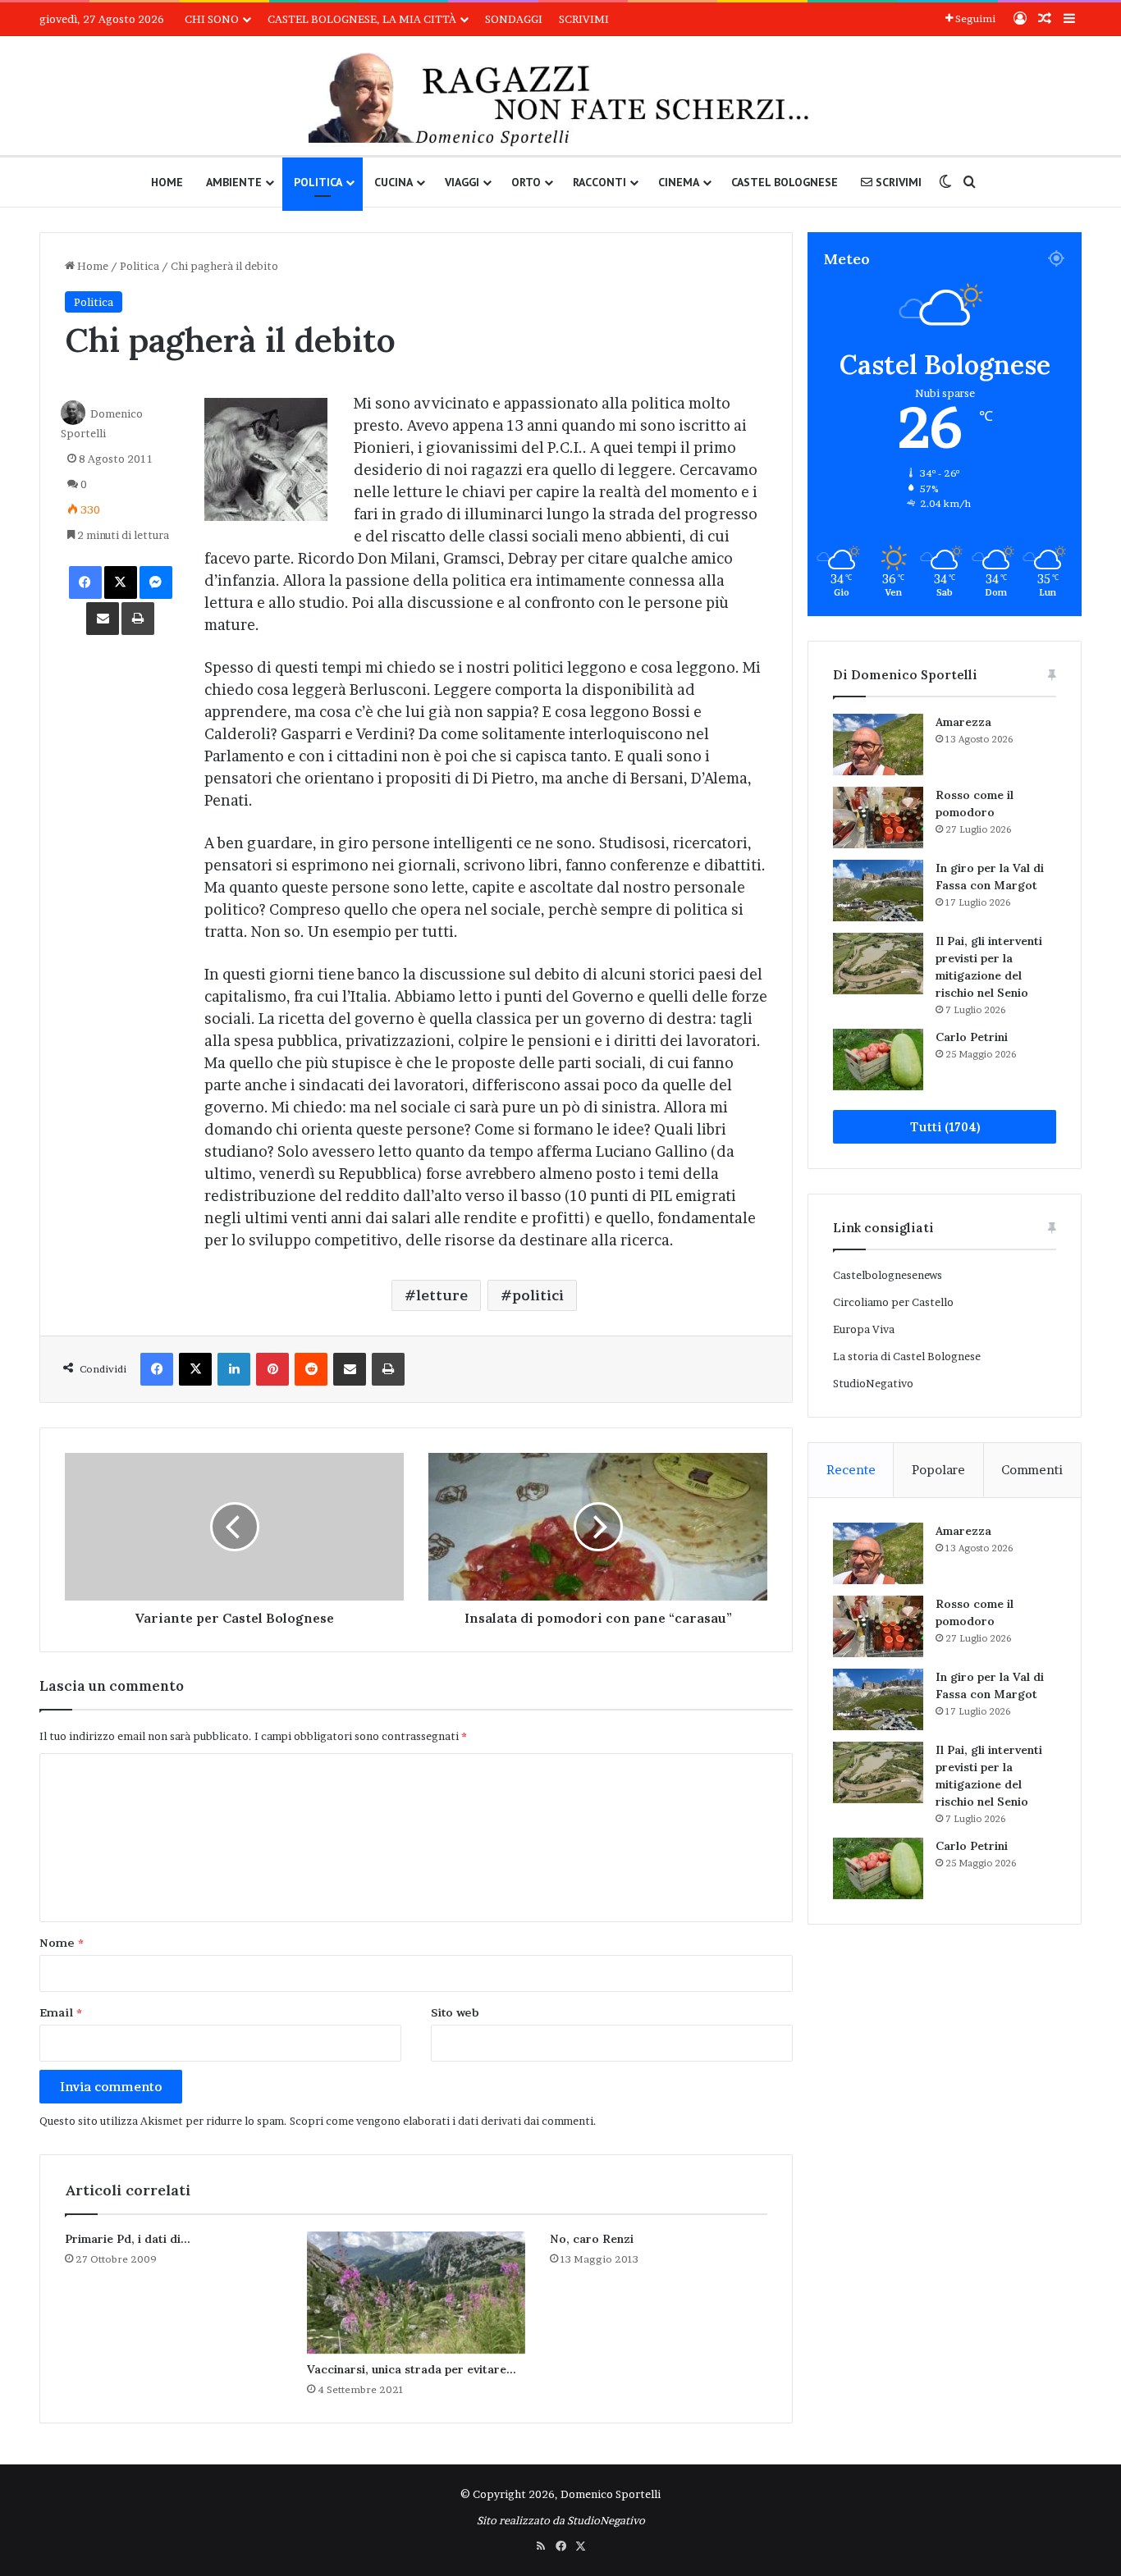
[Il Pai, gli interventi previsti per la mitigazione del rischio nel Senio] (878, 964)
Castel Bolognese (785, 182)
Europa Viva (864, 1329)
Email (61, 2012)
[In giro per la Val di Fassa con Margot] (878, 891)
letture (442, 1295)
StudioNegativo (873, 1383)
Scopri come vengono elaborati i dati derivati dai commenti (442, 2121)
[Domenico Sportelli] (560, 100)
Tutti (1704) (945, 1127)
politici (538, 1295)
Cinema (679, 182)
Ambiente (234, 182)
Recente (851, 1470)
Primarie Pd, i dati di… (128, 2239)
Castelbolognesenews (888, 1275)
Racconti (599, 182)
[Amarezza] (878, 744)
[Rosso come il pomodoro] (878, 818)
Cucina (393, 182)
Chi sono (212, 19)
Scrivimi (584, 19)
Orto (526, 182)
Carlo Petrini (972, 1037)
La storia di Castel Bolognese (907, 1356)
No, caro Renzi (592, 2239)
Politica (318, 182)
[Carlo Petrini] (878, 1060)
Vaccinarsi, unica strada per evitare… (412, 2369)
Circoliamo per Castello (893, 1302)
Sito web (455, 2012)
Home (167, 182)
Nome (62, 1943)
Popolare (938, 1470)
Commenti (1032, 1470)
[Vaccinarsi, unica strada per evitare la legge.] (416, 2293)
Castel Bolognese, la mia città (362, 19)
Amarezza (963, 722)
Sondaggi (514, 19)
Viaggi (462, 182)
